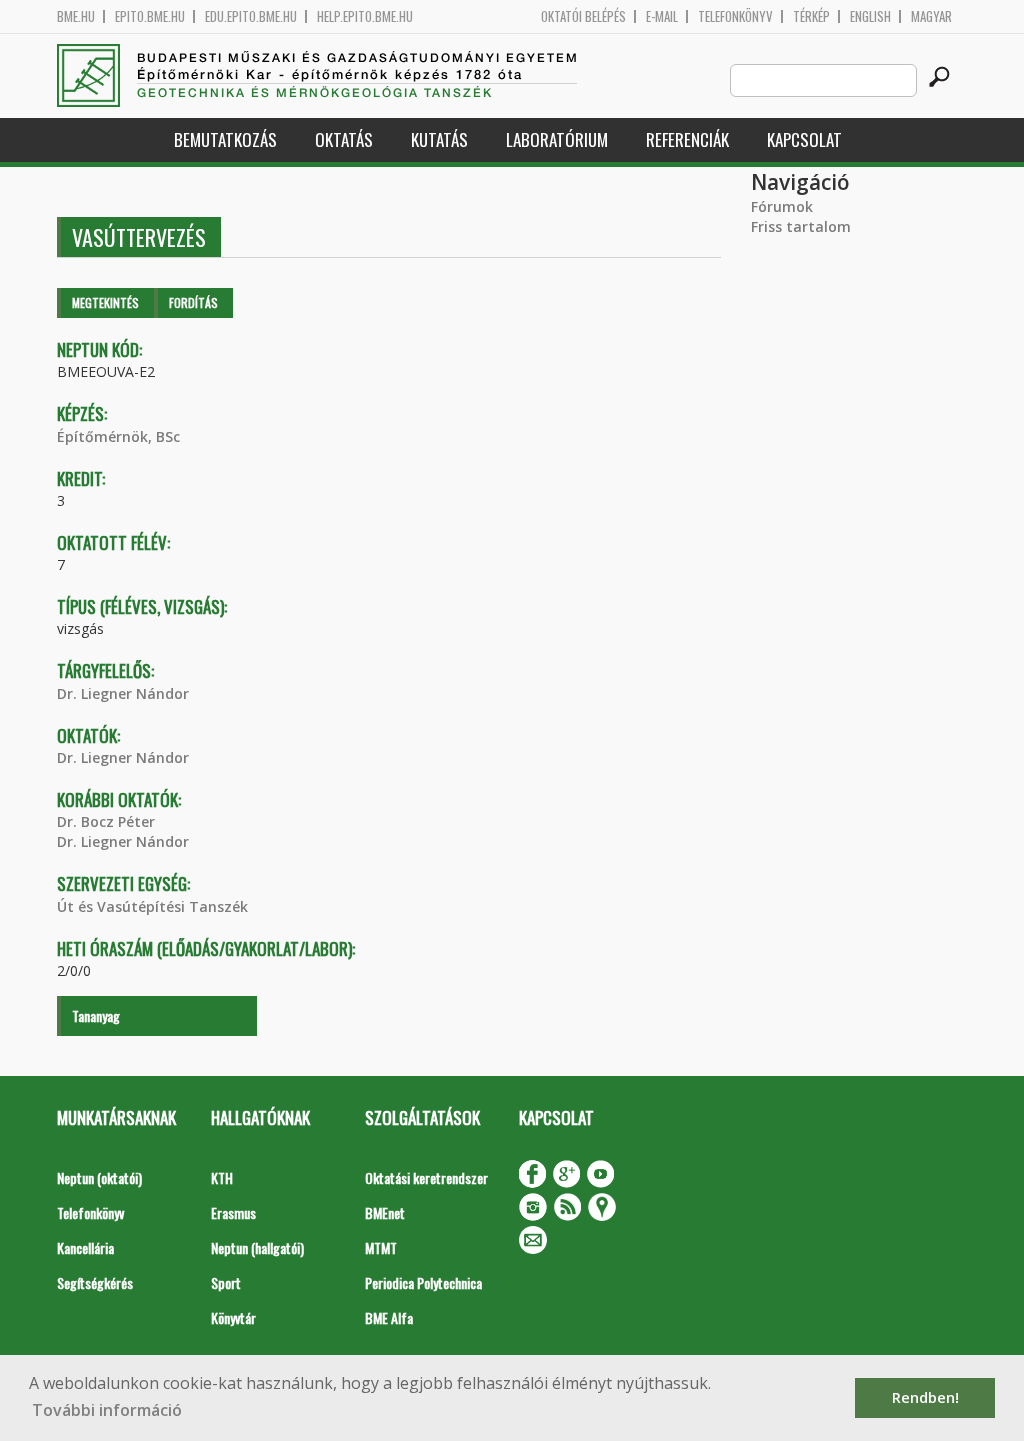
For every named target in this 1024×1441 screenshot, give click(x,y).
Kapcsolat (804, 139)
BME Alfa (389, 1317)
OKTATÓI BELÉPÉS (583, 16)
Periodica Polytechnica (423, 1282)
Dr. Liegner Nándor (123, 693)
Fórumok (782, 206)
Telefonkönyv (735, 16)
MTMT (381, 1247)
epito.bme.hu (150, 16)
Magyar (931, 16)
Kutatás (439, 139)
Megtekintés (105, 302)
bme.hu (76, 16)
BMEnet (385, 1212)
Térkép (811, 16)
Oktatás (344, 139)
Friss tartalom (801, 226)
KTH (222, 1177)
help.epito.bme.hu (365, 16)
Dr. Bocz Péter (106, 821)
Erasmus (233, 1212)
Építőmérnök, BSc (118, 436)
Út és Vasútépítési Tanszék (152, 906)
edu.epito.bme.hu (251, 16)
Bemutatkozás (225, 139)
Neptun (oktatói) (99, 1177)
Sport (226, 1282)
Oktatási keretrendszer (426, 1177)
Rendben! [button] (925, 1397)
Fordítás (193, 302)
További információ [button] (107, 1410)
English (870, 16)
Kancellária (85, 1247)
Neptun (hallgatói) (257, 1247)
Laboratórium (557, 139)
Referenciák (687, 139)
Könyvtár (233, 1317)
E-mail (662, 16)
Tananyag (96, 1015)
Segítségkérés (95, 1282)
